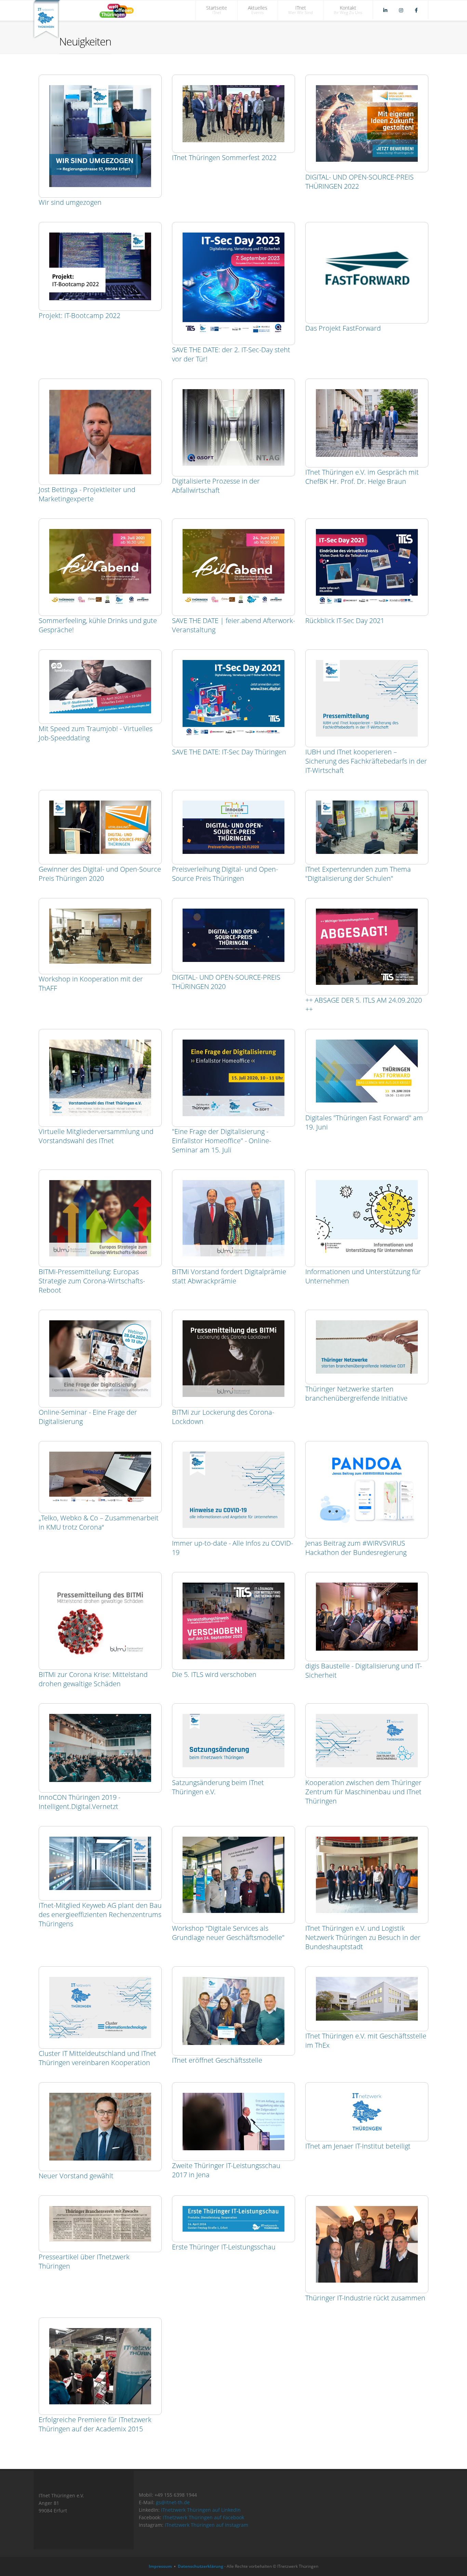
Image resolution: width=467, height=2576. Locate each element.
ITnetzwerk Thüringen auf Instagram (206, 2525)
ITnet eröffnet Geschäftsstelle (217, 2060)
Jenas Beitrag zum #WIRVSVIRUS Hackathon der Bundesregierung (356, 1548)
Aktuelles (258, 10)
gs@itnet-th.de (173, 2502)
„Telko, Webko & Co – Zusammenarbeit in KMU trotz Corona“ (99, 1522)
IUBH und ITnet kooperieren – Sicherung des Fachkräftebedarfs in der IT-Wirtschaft (366, 761)
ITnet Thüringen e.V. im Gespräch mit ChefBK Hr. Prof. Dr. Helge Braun (362, 477)
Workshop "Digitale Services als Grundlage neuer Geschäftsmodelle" (228, 1933)
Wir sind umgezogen (70, 202)
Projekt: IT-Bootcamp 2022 (79, 315)
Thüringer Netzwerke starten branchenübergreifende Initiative (356, 1393)
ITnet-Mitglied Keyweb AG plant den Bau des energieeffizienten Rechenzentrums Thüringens (100, 1914)
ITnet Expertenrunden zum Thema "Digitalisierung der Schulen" (358, 874)
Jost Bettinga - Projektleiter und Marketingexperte (87, 494)
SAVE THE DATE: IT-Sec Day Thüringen (229, 752)
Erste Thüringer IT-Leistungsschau (224, 2247)
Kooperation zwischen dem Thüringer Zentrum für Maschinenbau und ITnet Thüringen (363, 1792)
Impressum (160, 2566)
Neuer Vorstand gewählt (76, 2176)
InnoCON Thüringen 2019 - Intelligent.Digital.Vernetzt (79, 1802)
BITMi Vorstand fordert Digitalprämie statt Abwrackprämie (229, 1276)
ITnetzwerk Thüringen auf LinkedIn (201, 2510)
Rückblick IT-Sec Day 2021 (345, 620)
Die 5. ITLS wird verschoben (214, 1674)
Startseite (217, 10)
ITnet (301, 10)
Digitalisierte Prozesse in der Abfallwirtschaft (216, 486)
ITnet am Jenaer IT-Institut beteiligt (358, 2146)
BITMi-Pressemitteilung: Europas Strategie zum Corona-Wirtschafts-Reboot (92, 1281)
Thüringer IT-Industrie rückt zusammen (365, 2298)
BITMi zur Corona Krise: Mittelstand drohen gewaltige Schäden (93, 1679)
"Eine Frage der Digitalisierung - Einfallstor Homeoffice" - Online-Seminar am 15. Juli (222, 1141)
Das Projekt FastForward (343, 328)
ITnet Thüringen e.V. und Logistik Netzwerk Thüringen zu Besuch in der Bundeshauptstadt (363, 1937)
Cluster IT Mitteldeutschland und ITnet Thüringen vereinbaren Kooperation (97, 2058)
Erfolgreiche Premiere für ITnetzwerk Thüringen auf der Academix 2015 (95, 2424)
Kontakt (348, 10)
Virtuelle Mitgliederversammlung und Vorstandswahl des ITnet (96, 1136)
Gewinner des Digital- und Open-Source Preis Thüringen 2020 (100, 874)
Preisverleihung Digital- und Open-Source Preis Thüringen (225, 874)
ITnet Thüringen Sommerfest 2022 (224, 157)
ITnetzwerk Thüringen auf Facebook (203, 2517)
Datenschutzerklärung (201, 2566)
